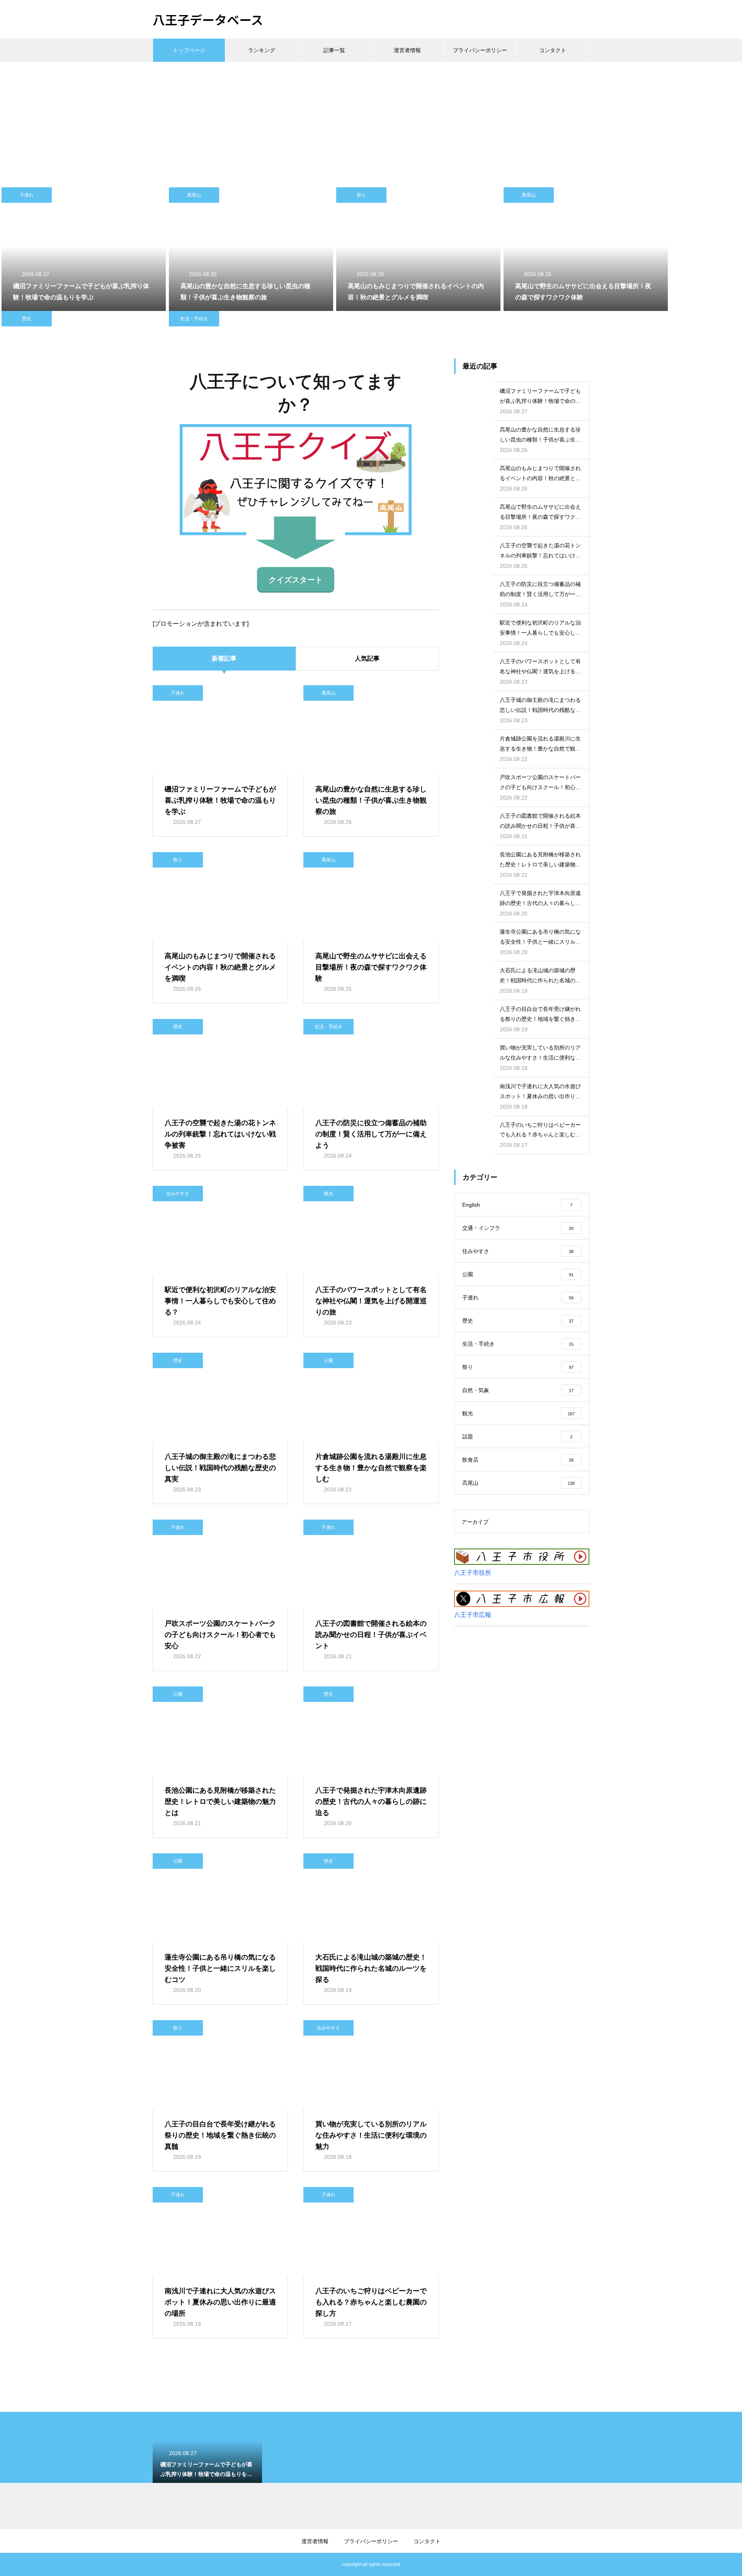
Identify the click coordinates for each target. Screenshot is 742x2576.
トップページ (189, 50)
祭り (361, 195)
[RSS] (158, 2564)
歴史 (27, 319)
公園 (328, 1360)
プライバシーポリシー (480, 50)
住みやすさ (178, 1194)
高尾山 (194, 195)
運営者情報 (407, 50)
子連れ (27, 195)
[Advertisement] (371, 120)
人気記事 (367, 658)
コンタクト (553, 50)
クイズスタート (296, 580)
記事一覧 (334, 50)
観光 (328, 1194)
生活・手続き (194, 319)
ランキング (262, 50)
